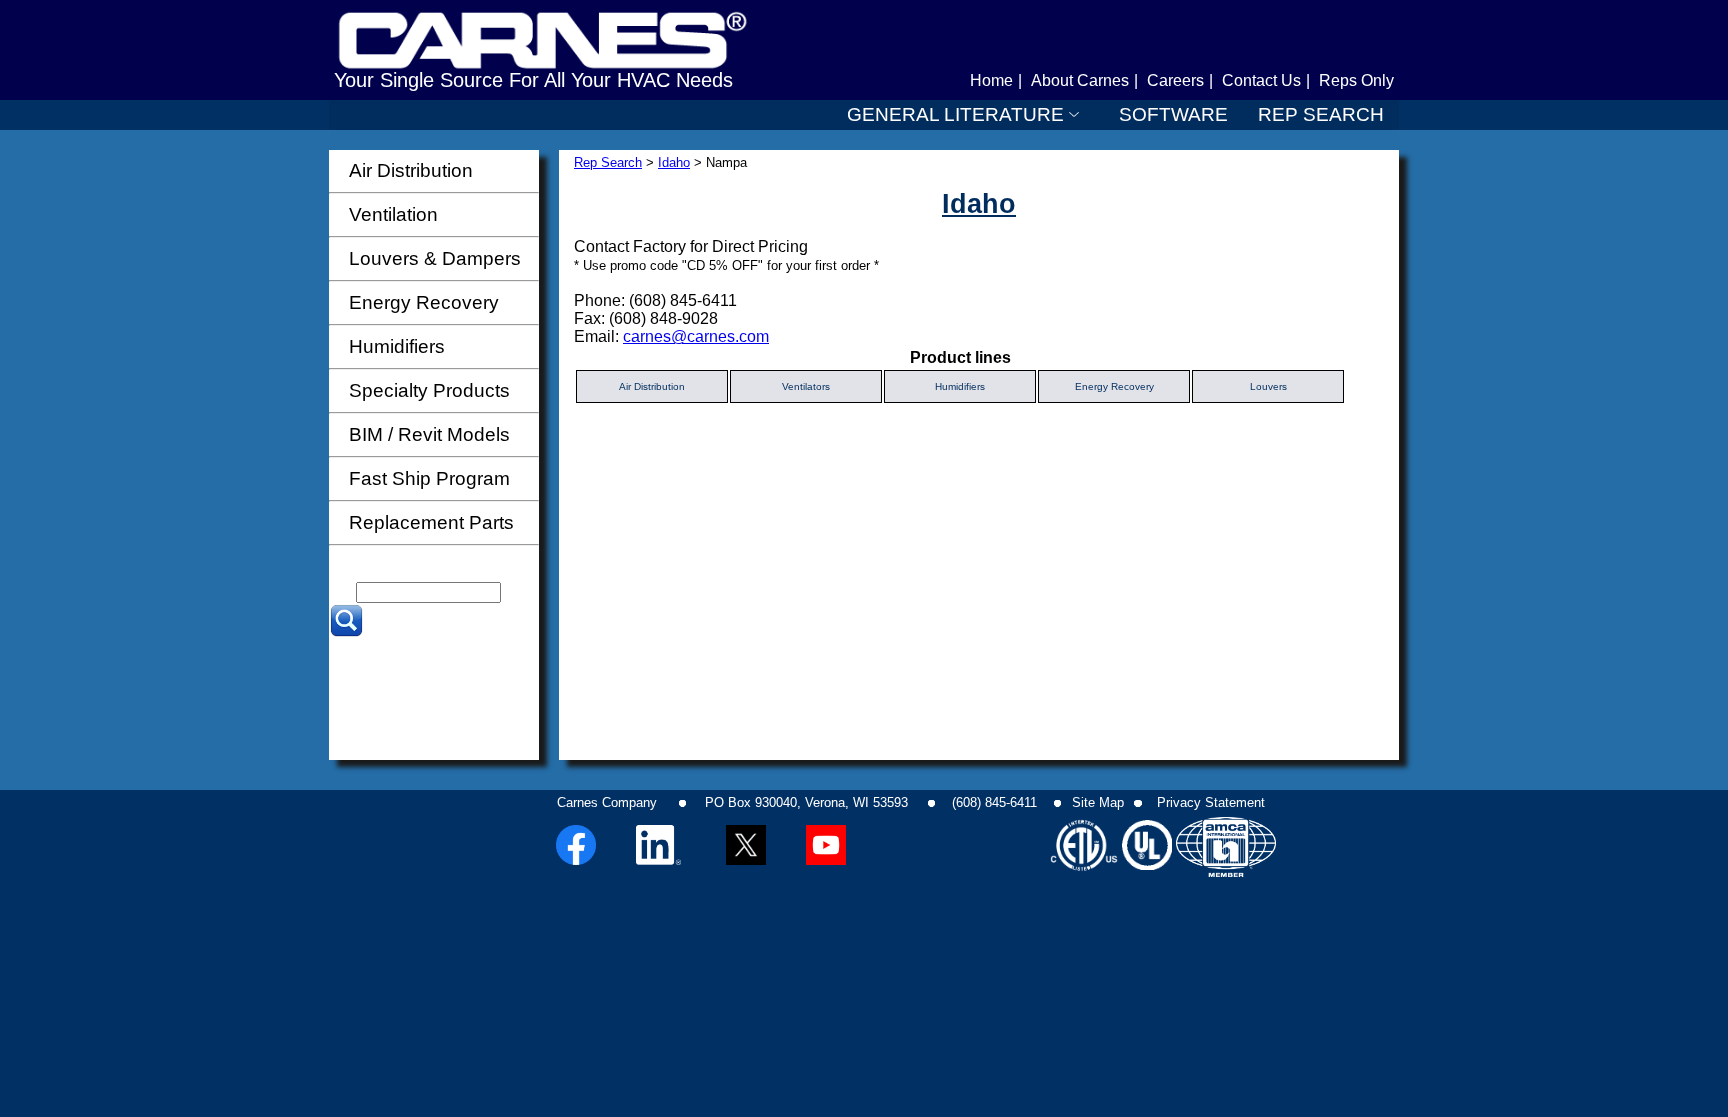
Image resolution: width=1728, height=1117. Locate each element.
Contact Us (1261, 80)
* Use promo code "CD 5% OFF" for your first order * (726, 265)
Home (991, 80)
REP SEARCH (1321, 114)
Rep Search (608, 162)
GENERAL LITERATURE (955, 114)
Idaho (674, 162)
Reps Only (1356, 80)
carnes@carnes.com (696, 336)
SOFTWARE (1173, 114)
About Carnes (1080, 80)
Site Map (1098, 802)
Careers (1175, 80)
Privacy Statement (1211, 802)
